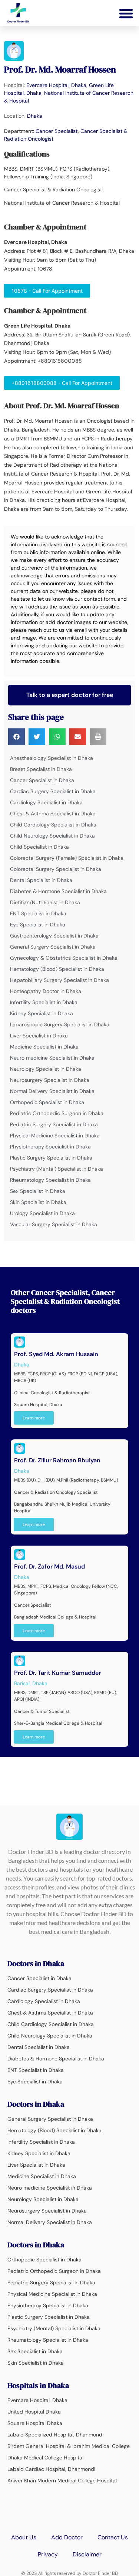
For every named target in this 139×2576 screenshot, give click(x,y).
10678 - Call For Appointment (47, 291)
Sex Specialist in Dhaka (38, 1191)
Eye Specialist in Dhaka (38, 925)
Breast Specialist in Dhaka (41, 769)
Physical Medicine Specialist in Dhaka (55, 1136)
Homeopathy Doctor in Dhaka (46, 991)
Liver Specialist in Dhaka (39, 1036)
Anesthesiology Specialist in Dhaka (52, 758)
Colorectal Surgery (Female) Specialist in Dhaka (67, 858)
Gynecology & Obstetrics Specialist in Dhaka (64, 958)
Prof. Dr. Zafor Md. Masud (49, 1567)
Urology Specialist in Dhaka (42, 1213)
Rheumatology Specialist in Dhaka (50, 1180)
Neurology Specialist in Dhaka (46, 1069)
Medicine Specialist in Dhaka (44, 1047)
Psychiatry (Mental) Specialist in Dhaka (57, 1169)
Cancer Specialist (57, 131)
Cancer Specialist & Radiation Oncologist (65, 1297)
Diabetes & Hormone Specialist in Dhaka (58, 891)
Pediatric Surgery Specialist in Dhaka (54, 1124)
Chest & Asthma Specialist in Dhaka (53, 814)
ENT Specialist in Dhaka (38, 913)
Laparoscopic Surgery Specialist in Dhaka (60, 1024)
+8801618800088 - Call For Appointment (62, 383)
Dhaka (35, 116)
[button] (126, 13)
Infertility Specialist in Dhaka (44, 1002)
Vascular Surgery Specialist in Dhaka (54, 1224)
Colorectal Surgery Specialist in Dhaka (56, 869)
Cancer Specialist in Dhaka (42, 780)
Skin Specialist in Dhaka (38, 1202)
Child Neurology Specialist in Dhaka (52, 836)
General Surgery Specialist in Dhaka (53, 947)
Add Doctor (67, 2537)
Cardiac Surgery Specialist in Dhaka (53, 791)
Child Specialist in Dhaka (39, 847)
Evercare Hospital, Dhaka (56, 85)
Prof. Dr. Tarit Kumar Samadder (57, 1673)
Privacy (48, 2554)
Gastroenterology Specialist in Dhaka (54, 936)
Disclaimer (87, 2554)
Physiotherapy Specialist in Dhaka (50, 1147)
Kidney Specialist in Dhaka (42, 1013)
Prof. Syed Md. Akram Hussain (56, 1354)
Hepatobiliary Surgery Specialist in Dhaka (59, 980)
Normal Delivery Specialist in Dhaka (52, 1091)
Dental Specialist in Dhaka (41, 880)
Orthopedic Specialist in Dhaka (47, 1102)
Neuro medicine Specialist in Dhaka (52, 1058)
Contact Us (113, 2537)
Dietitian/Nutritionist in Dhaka (45, 902)
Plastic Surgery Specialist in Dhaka (51, 1158)
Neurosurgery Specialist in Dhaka (50, 1080)
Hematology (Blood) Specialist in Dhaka (57, 969)
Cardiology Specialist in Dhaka (46, 802)
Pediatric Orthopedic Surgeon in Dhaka (57, 1113)
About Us (24, 2537)
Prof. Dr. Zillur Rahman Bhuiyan (57, 1460)
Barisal (22, 1683)
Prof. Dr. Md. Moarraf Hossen (60, 69)
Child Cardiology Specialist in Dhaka (53, 825)
